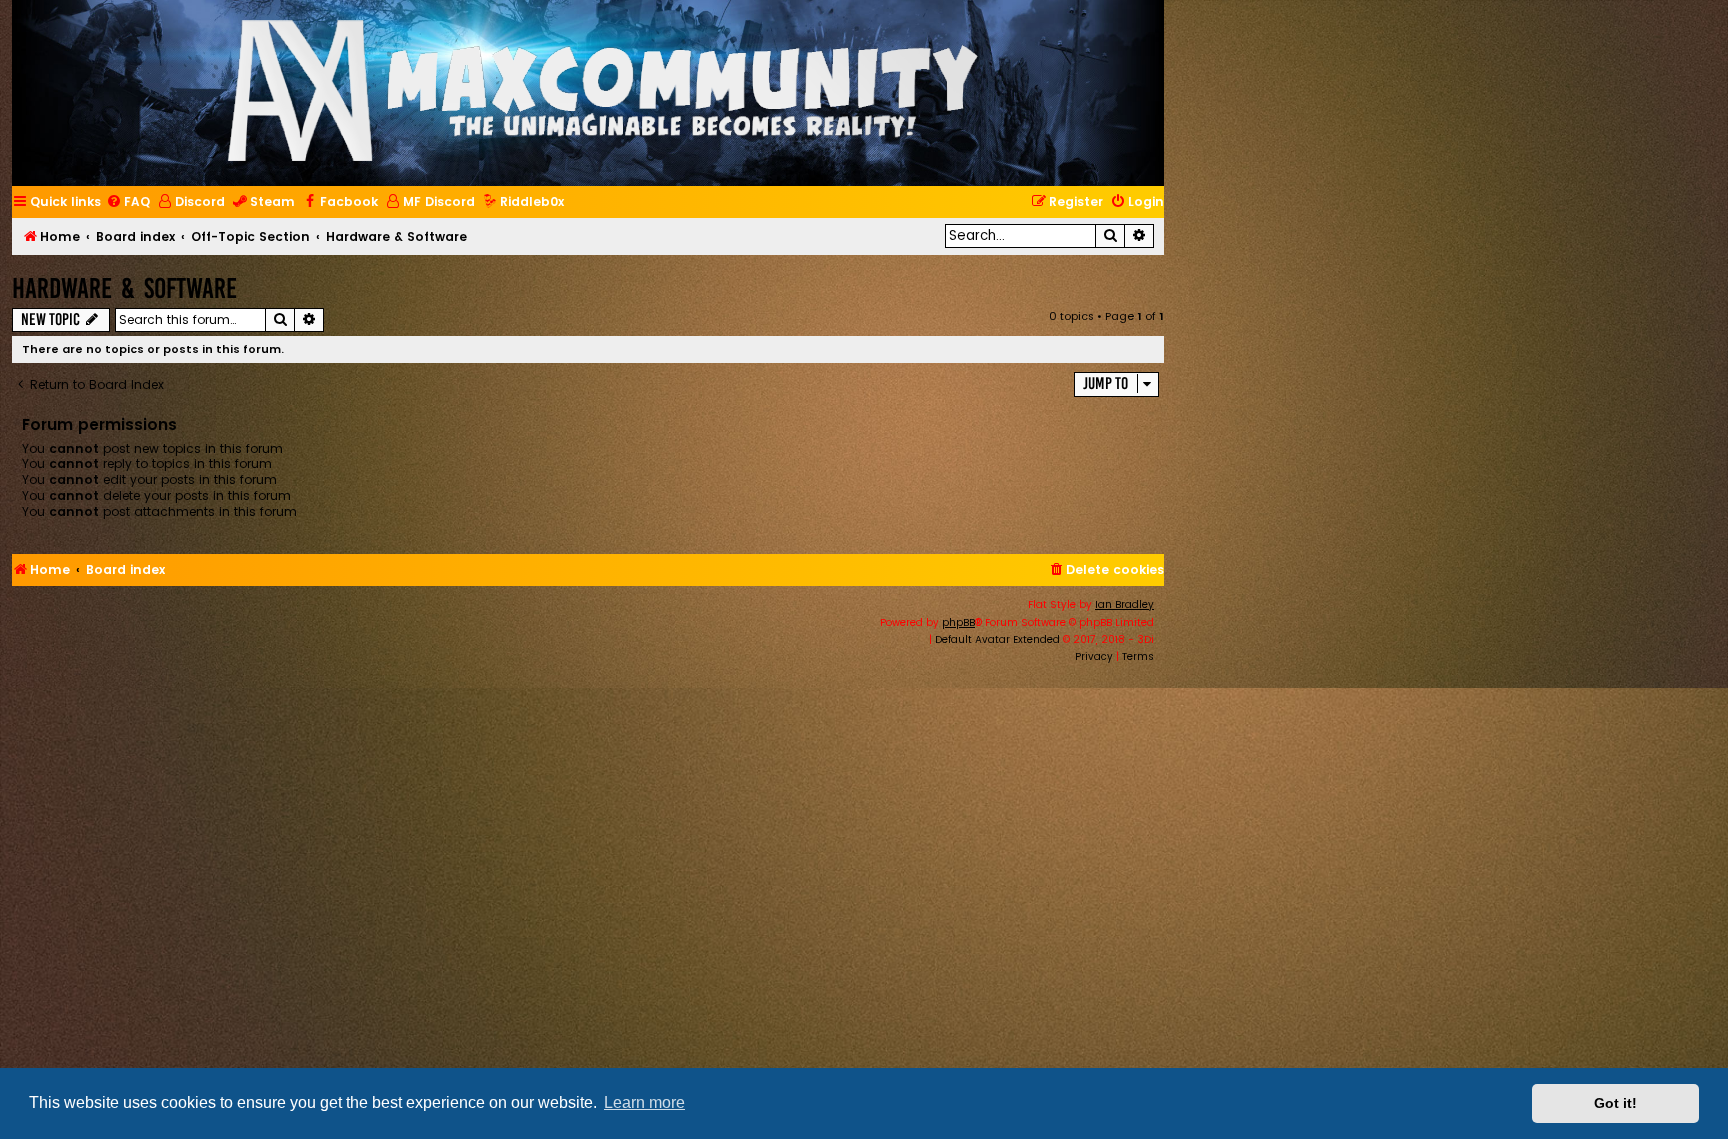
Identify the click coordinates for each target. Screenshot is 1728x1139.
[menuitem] (128, 202)
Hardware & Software (124, 288)
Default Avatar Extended (997, 639)
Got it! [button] (1615, 1103)
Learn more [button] (644, 1102)
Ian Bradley (1124, 604)
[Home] (603, 93)
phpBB (958, 622)
